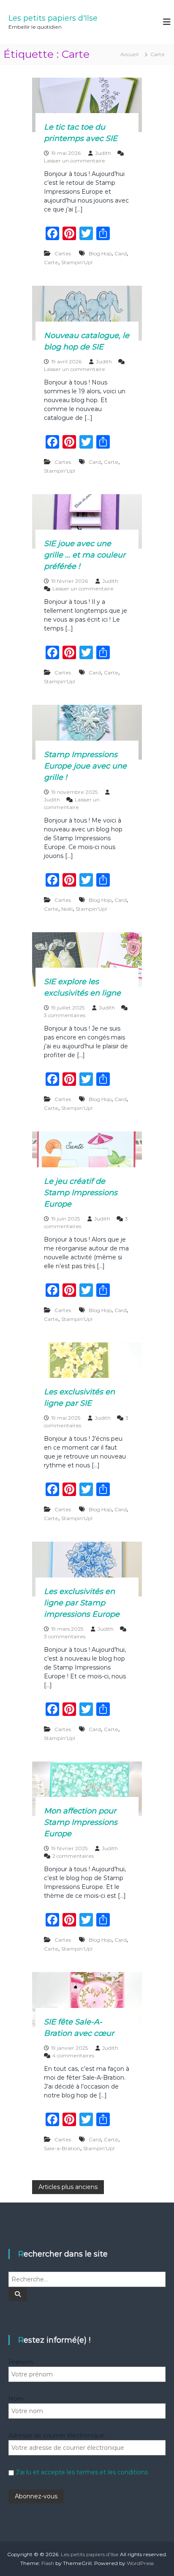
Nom (16, 2399)
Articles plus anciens (68, 2187)
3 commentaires (65, 1015)
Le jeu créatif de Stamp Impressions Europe (81, 1193)
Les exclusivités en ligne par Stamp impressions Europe (82, 1603)
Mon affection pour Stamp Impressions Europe (81, 1822)
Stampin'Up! (77, 262)
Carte (51, 262)
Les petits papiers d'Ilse (53, 18)
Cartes (63, 253)
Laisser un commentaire (75, 161)
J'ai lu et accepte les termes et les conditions (82, 2472)
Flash (48, 2563)
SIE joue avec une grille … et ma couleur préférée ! (85, 555)
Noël (67, 909)
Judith (103, 153)
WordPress (140, 2563)
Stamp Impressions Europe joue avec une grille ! (85, 766)
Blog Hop (100, 253)
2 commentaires (73, 1856)
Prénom (21, 2362)
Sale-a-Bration (62, 2148)
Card (121, 253)
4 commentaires (73, 2055)
